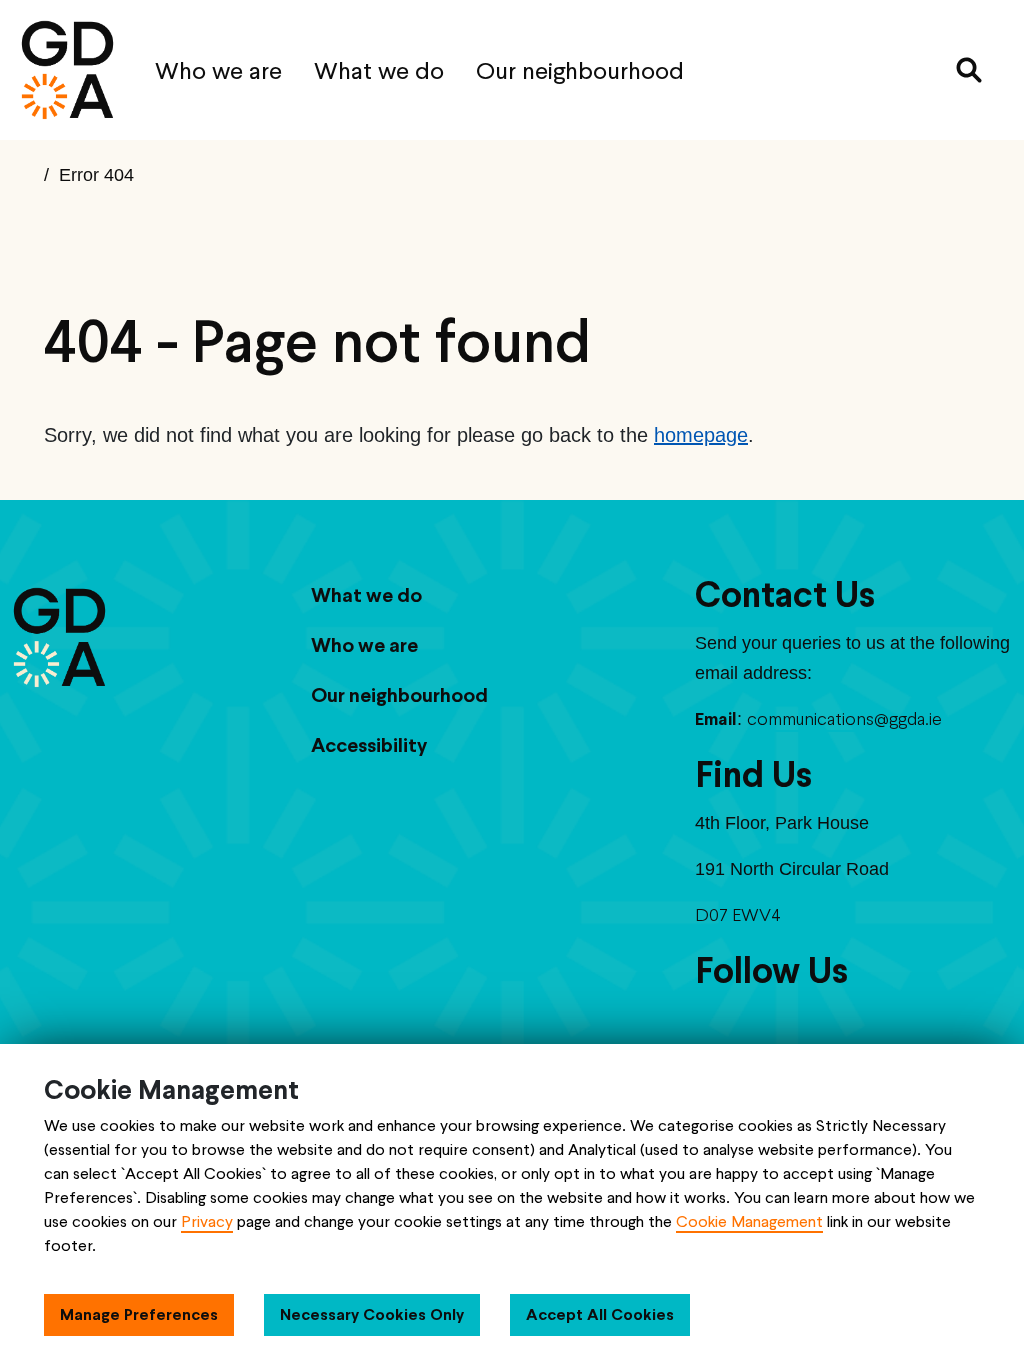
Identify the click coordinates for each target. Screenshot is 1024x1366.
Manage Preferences (139, 1314)
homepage (701, 435)
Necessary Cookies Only (372, 1314)
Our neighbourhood (580, 70)
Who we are (218, 70)
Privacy (207, 1221)
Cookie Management (749, 1221)
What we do (379, 70)
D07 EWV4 (738, 914)
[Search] (969, 70)
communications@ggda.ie (844, 718)
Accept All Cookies (600, 1314)
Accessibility (369, 745)
